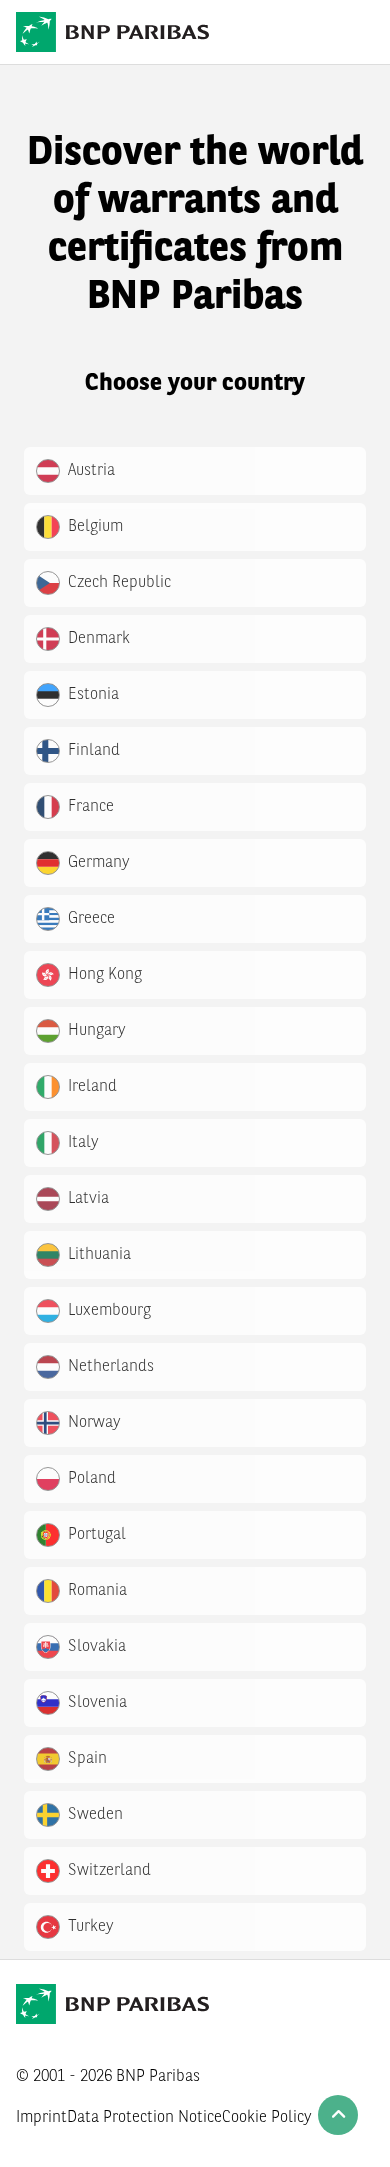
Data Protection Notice (144, 2118)
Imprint (41, 2118)
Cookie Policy (267, 2118)
